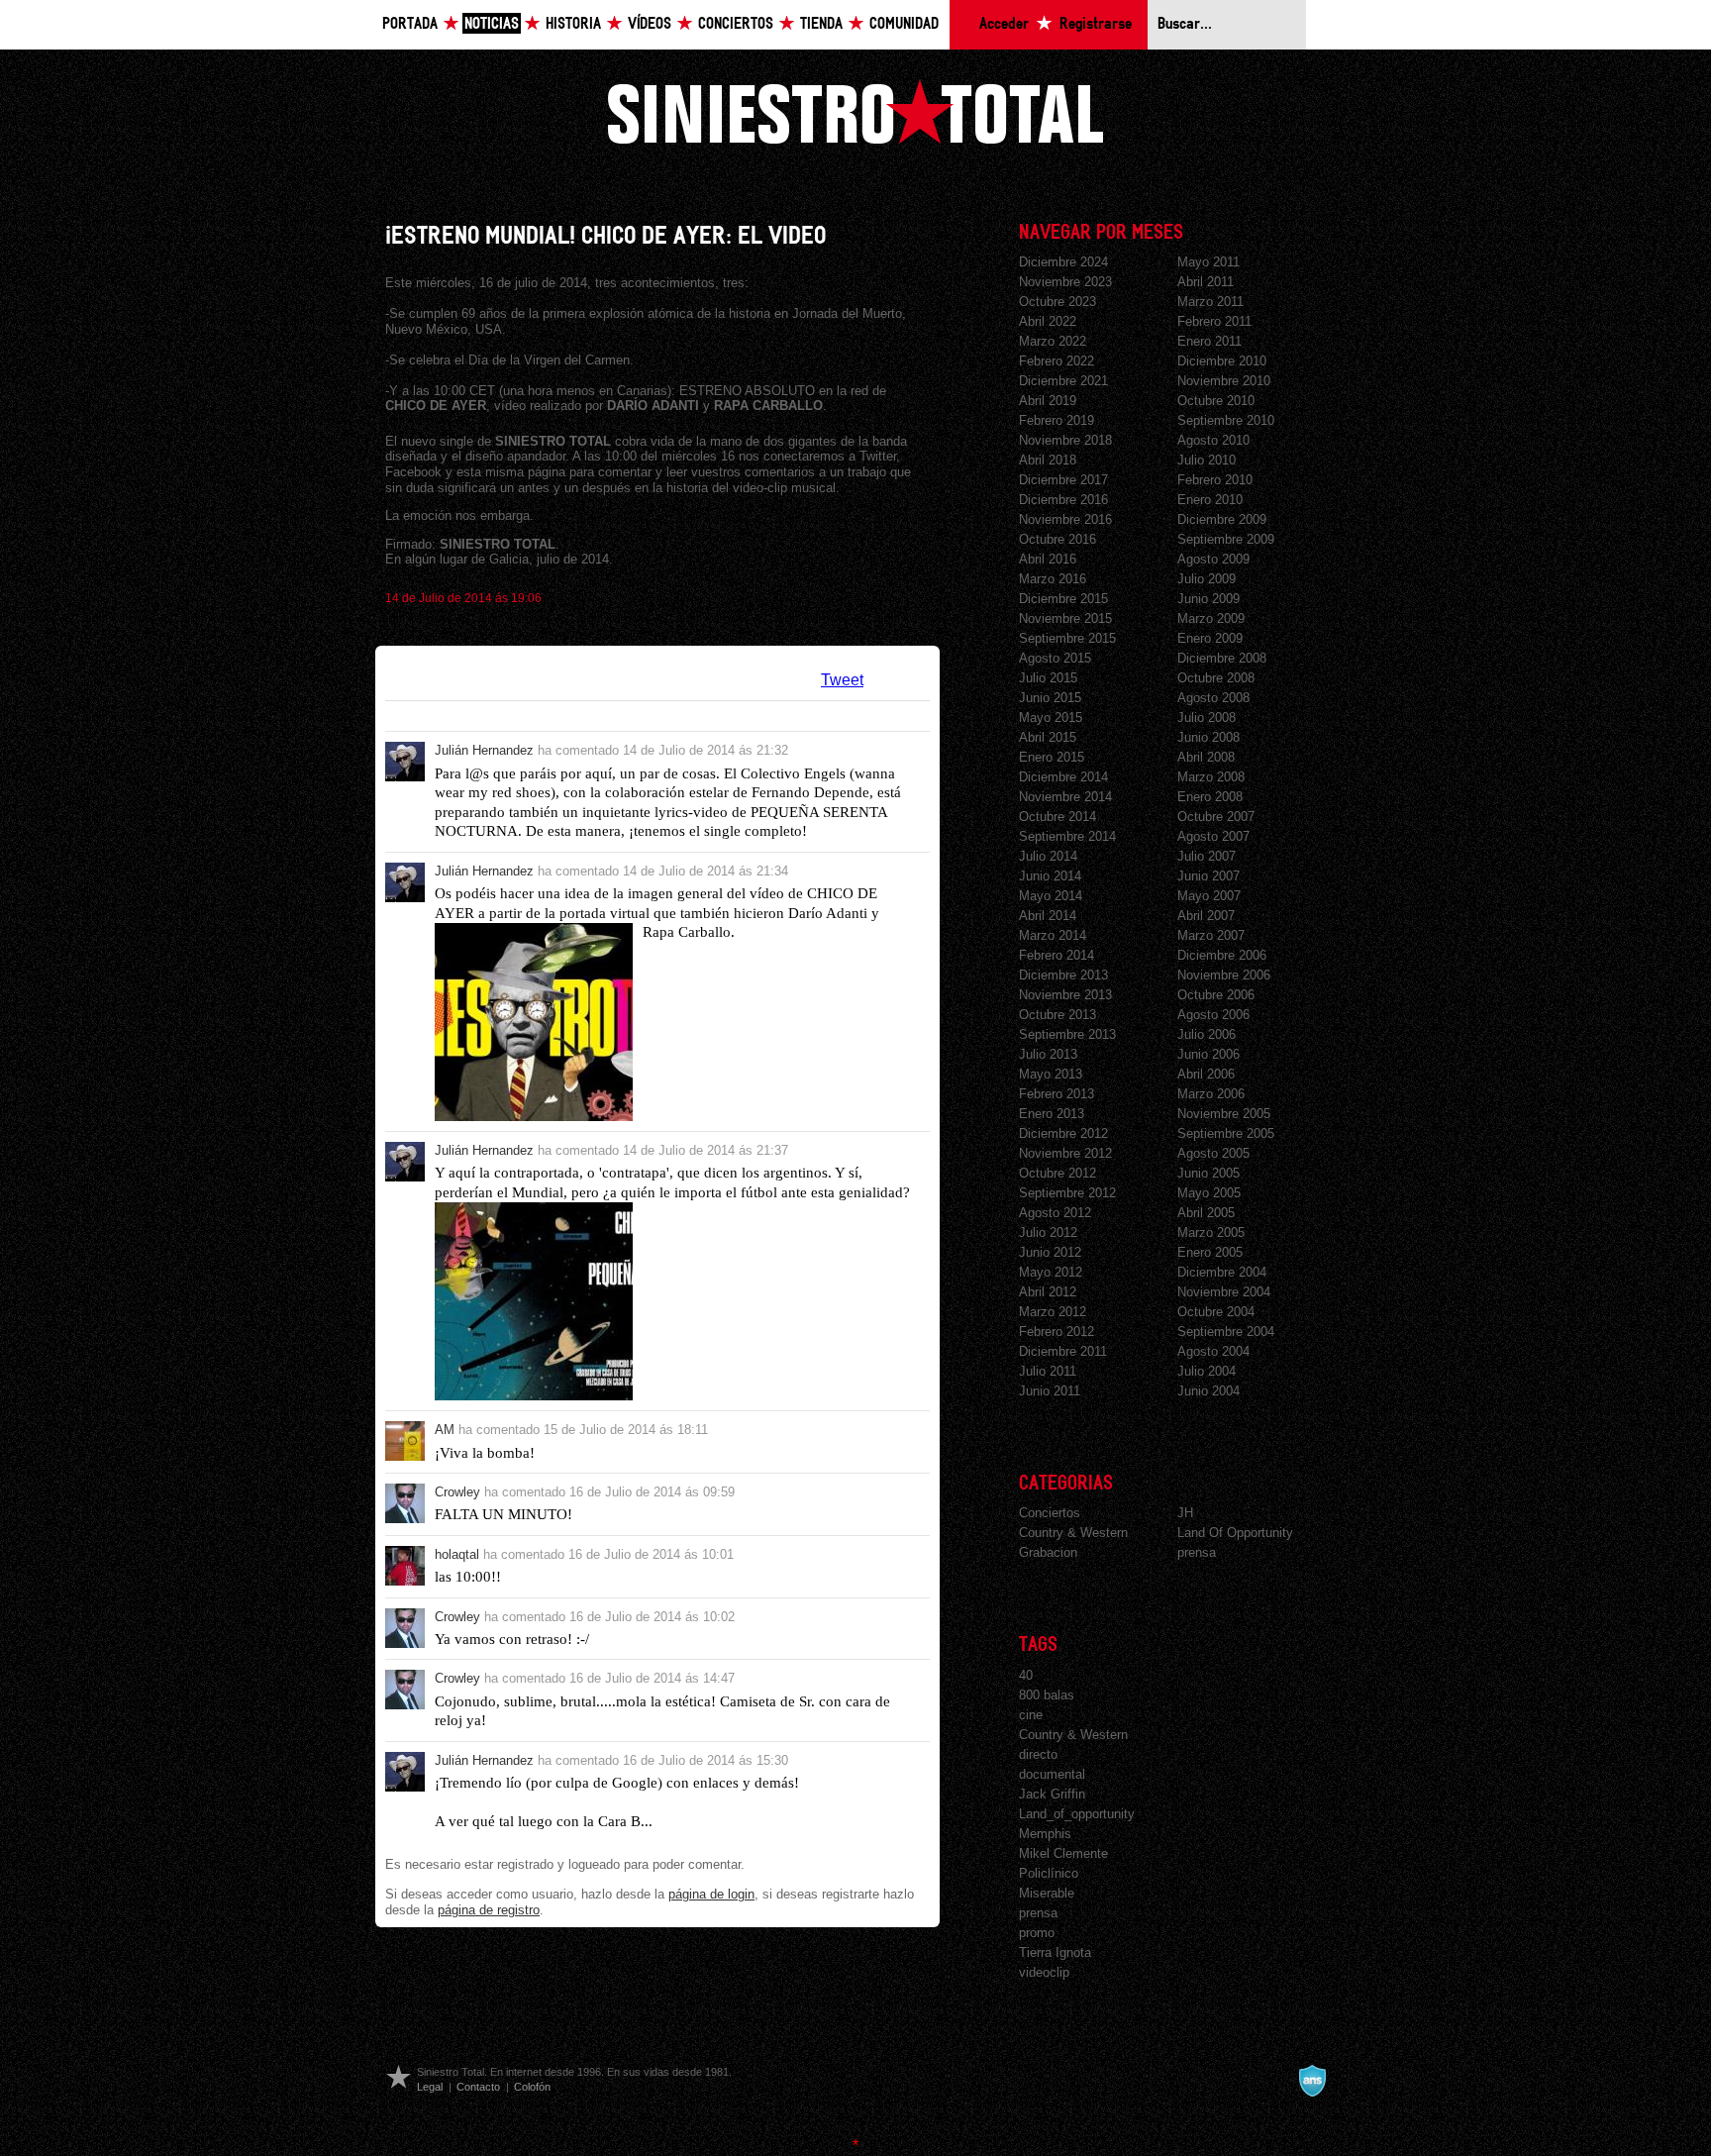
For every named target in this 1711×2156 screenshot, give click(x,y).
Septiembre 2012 (1067, 1193)
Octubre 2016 (1057, 539)
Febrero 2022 (1057, 361)
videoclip (1044, 1972)
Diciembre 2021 (1063, 381)
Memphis (1045, 1834)
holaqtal (457, 1554)
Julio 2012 (1048, 1232)
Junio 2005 (1208, 1173)
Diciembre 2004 (1222, 1272)
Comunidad (904, 24)
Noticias (492, 24)
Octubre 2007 (1216, 817)
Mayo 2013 (1051, 1074)
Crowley (457, 1492)
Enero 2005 (1210, 1252)
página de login (711, 1894)
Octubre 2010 (1216, 401)
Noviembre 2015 (1065, 618)
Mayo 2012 (1051, 1272)
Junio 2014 (1050, 876)
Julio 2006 (1207, 1034)
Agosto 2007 (1213, 836)
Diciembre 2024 (1063, 262)
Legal (430, 2087)
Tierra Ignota (1055, 1952)
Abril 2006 (1206, 1074)
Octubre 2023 (1057, 302)
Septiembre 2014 (1067, 836)
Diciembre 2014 (1063, 777)
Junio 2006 (1208, 1054)
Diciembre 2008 (1222, 658)
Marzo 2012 (1053, 1312)
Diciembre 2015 (1063, 599)
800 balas (1047, 1695)
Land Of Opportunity (1235, 1533)
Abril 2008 (1206, 757)
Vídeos (650, 24)
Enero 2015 (1052, 757)
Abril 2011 (1206, 282)
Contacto (478, 2087)
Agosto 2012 (1055, 1213)
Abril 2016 (1048, 559)
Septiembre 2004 (1226, 1332)
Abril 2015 (1048, 737)
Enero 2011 (1209, 341)
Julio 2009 (1207, 579)
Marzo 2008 (1211, 777)
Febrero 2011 (1214, 321)
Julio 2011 (1048, 1371)
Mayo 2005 (1209, 1193)
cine (1031, 1715)
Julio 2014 (1048, 856)
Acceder (1004, 24)
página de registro (489, 1910)
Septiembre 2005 (1226, 1133)
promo (1037, 1933)
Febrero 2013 (1057, 1094)
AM (445, 1430)
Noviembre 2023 (1065, 282)
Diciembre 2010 (1222, 361)
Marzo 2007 (1211, 935)
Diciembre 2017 (1063, 480)
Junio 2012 (1050, 1252)
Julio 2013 (1048, 1054)
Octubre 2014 (1057, 817)
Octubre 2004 (1216, 1312)
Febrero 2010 (1215, 480)
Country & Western (1073, 1533)
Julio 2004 (1207, 1371)
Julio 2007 (1207, 856)
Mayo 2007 (1209, 896)
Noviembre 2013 (1065, 995)
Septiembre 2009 (1226, 539)
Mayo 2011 (1208, 262)
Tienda (821, 24)
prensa (1197, 1552)
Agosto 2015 (1055, 658)
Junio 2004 (1208, 1391)
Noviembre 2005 (1224, 1114)
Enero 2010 (1210, 500)
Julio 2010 (1207, 460)
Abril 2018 (1048, 460)
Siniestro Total (855, 111)
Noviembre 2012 (1065, 1153)
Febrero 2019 (1057, 420)
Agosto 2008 (1213, 698)
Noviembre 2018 (1065, 440)
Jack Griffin (1052, 1794)
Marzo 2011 (1210, 302)
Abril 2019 (1048, 401)
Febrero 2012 (1057, 1332)
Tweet (842, 680)
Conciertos (736, 24)
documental (1052, 1774)
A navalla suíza (1312, 2081)
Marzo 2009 (1211, 618)
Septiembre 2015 (1067, 638)
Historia (573, 24)
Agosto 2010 (1213, 440)
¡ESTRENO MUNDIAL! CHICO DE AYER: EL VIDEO (605, 236)
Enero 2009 (1210, 638)
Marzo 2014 (1053, 935)
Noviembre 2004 (1224, 1292)
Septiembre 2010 (1226, 420)
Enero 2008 (1210, 797)
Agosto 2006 (1213, 1015)
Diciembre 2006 (1222, 955)
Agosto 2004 (1213, 1351)
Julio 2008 (1207, 718)
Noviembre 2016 (1065, 519)
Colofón (532, 2087)
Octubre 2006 (1216, 995)
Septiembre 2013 (1067, 1034)
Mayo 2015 (1051, 718)
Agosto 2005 (1213, 1153)
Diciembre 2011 (1063, 1351)
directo (1038, 1754)
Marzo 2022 (1053, 341)
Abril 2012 (1048, 1292)
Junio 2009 (1208, 599)
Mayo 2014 (1051, 896)
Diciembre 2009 (1222, 519)
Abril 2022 (1048, 321)
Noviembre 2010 (1224, 381)
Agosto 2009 (1213, 559)
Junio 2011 (1050, 1391)
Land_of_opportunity (1077, 1814)
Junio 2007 (1208, 876)
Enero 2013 (1052, 1114)
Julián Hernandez (484, 750)
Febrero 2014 (1057, 955)
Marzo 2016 (1053, 579)
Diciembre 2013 (1063, 975)
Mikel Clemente (1063, 1853)
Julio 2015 (1048, 678)
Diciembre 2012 (1063, 1133)
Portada (410, 24)
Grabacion (1048, 1552)
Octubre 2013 (1057, 1015)
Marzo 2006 (1211, 1094)
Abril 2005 (1206, 1213)
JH (1185, 1513)
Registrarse (1096, 24)
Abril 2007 (1206, 916)
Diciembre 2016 (1063, 500)
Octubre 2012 (1057, 1173)
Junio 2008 (1208, 737)
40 (1026, 1675)
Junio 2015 (1050, 698)
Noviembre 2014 (1065, 797)
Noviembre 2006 (1224, 975)
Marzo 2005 (1211, 1232)
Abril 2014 (1048, 916)
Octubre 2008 (1216, 678)
